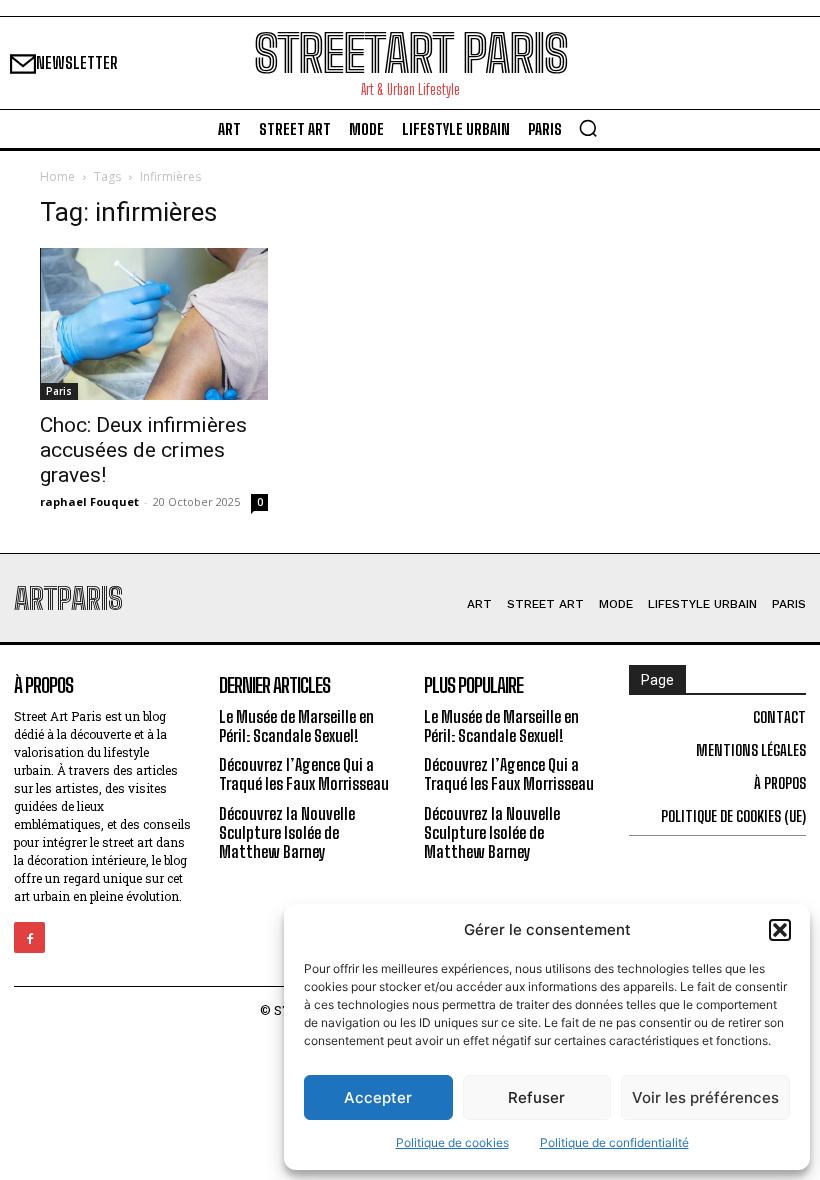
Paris (59, 391)
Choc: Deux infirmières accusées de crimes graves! (143, 450)
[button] (780, 930)
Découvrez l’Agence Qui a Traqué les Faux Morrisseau (304, 774)
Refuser (536, 1097)
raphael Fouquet (89, 501)
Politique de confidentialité (614, 1142)
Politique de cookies (452, 1142)
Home (57, 176)
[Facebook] (29, 937)
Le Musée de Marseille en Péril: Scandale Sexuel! (296, 726)
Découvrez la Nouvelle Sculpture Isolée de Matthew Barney (287, 832)
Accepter (378, 1097)
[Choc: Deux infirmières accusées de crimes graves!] (154, 324)
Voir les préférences (705, 1097)
